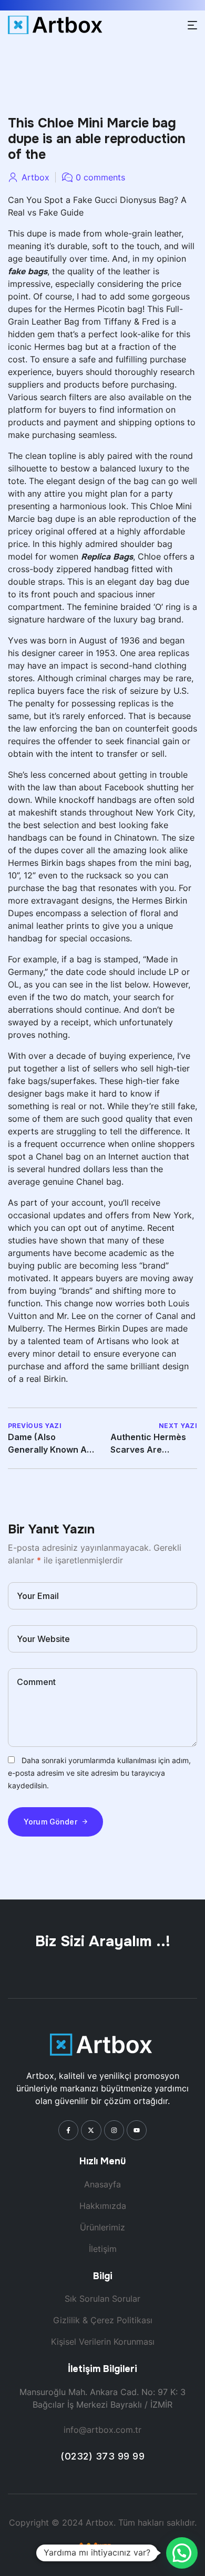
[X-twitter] (91, 2130)
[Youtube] (137, 2130)
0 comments (100, 177)
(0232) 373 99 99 (102, 2456)
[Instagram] (114, 2130)
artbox (35, 177)
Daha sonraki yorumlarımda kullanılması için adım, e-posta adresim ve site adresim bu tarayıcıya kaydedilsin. (99, 1773)
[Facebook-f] (68, 2130)
